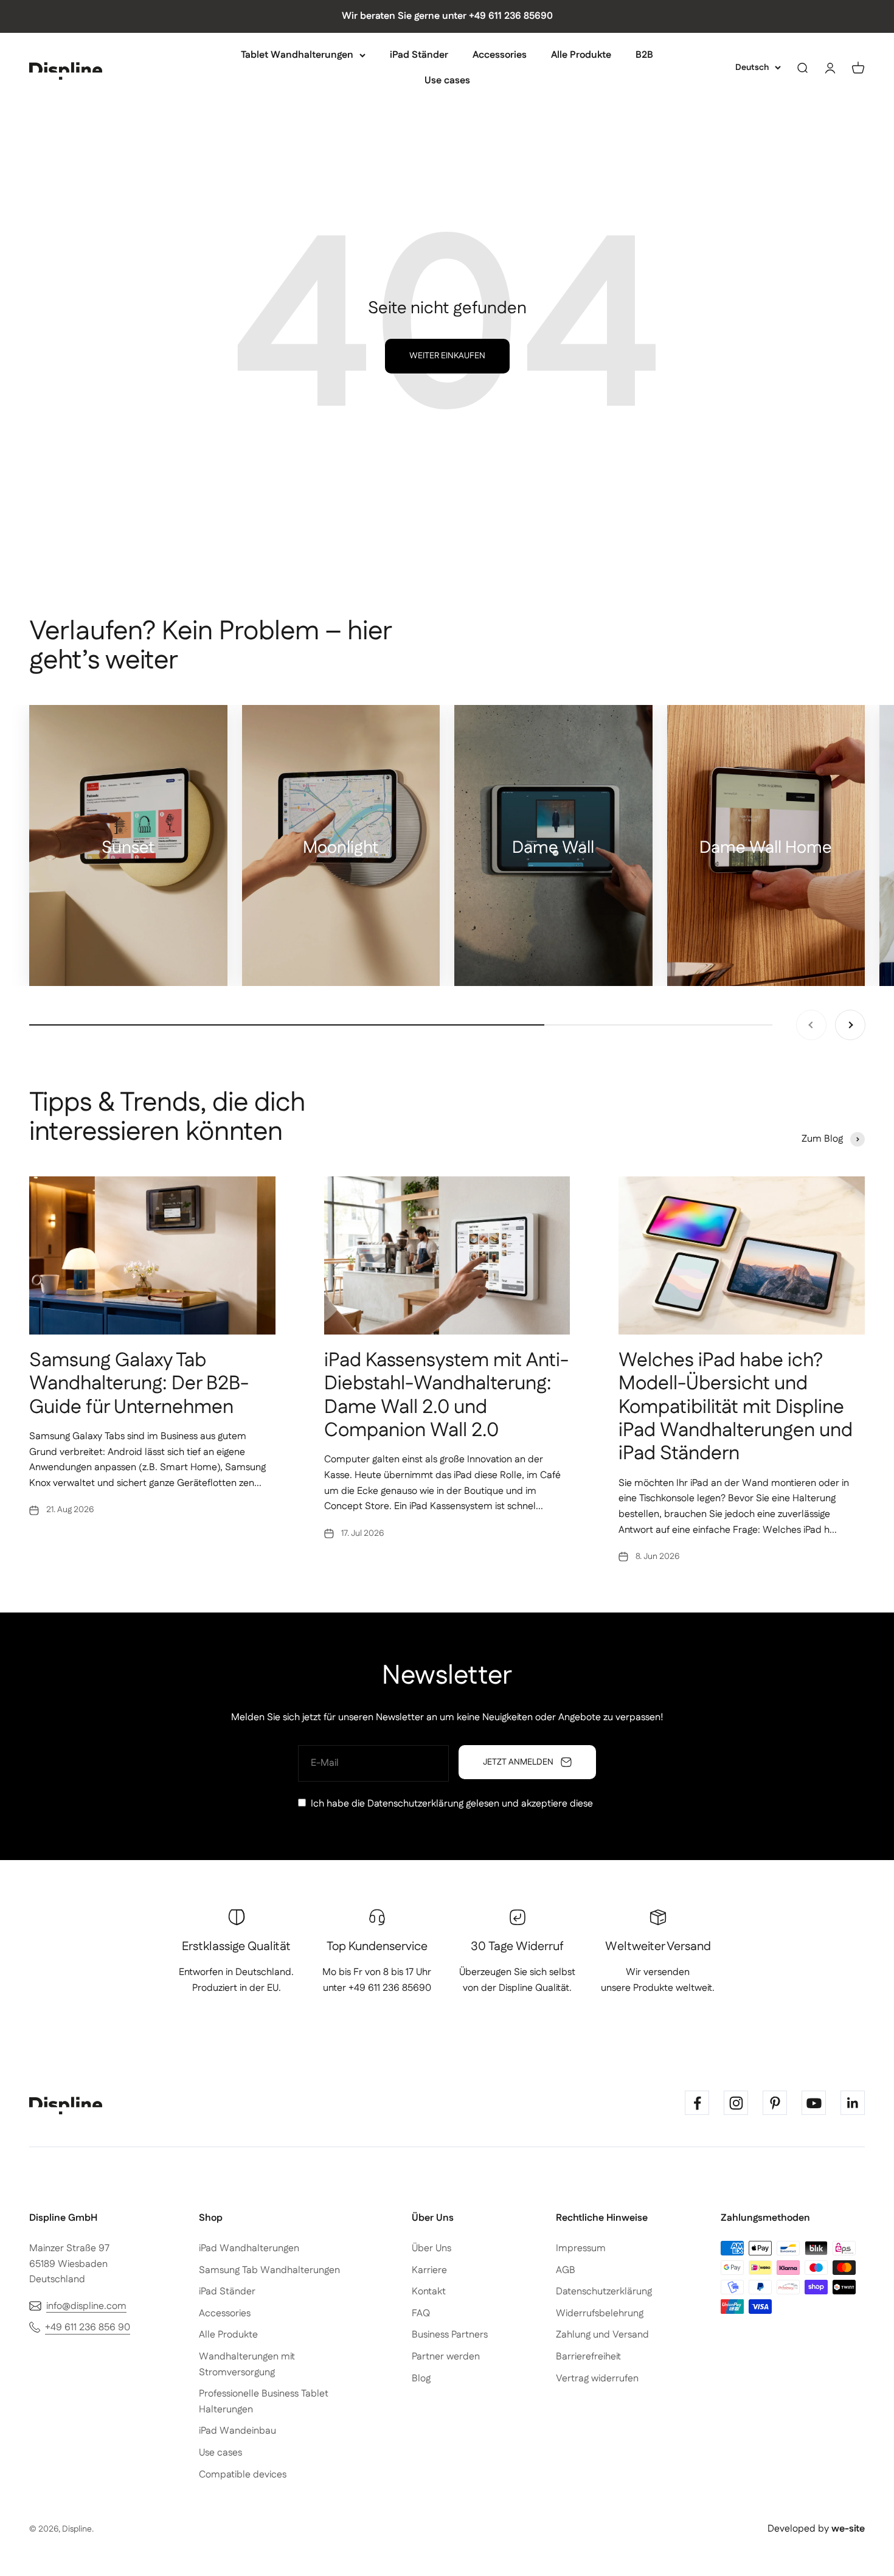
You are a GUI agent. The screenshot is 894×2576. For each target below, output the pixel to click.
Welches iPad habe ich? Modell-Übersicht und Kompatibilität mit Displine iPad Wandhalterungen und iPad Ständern (736, 1407)
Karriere (429, 2270)
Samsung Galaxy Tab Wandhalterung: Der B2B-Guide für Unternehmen (139, 1384)
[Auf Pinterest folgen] (775, 2103)
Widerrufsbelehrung (600, 2314)
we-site (848, 2529)
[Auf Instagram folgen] (736, 2103)
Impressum (581, 2248)
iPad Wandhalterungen (249, 2248)
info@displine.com (86, 2306)
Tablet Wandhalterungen (297, 55)
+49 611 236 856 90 (88, 2328)
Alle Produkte (581, 55)
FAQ (421, 2314)
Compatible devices (243, 2475)
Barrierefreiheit (588, 2357)
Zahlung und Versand (602, 2335)
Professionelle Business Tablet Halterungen (264, 2402)
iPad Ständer (419, 55)
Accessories (500, 55)
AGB (566, 2270)
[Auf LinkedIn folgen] (853, 2103)
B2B (644, 55)
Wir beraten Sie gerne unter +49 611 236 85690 (447, 16)
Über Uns (431, 2248)
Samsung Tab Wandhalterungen (269, 2270)
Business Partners (450, 2335)
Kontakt (429, 2292)
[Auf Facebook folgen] (697, 2103)
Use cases (447, 80)
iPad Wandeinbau (237, 2431)
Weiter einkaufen (447, 356)
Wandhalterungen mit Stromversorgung (247, 2365)
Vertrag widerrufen (597, 2379)
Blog (421, 2379)
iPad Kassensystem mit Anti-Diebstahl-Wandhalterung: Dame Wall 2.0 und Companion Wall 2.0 (446, 1395)
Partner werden (446, 2357)
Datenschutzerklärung (415, 1804)
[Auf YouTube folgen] (814, 2103)
